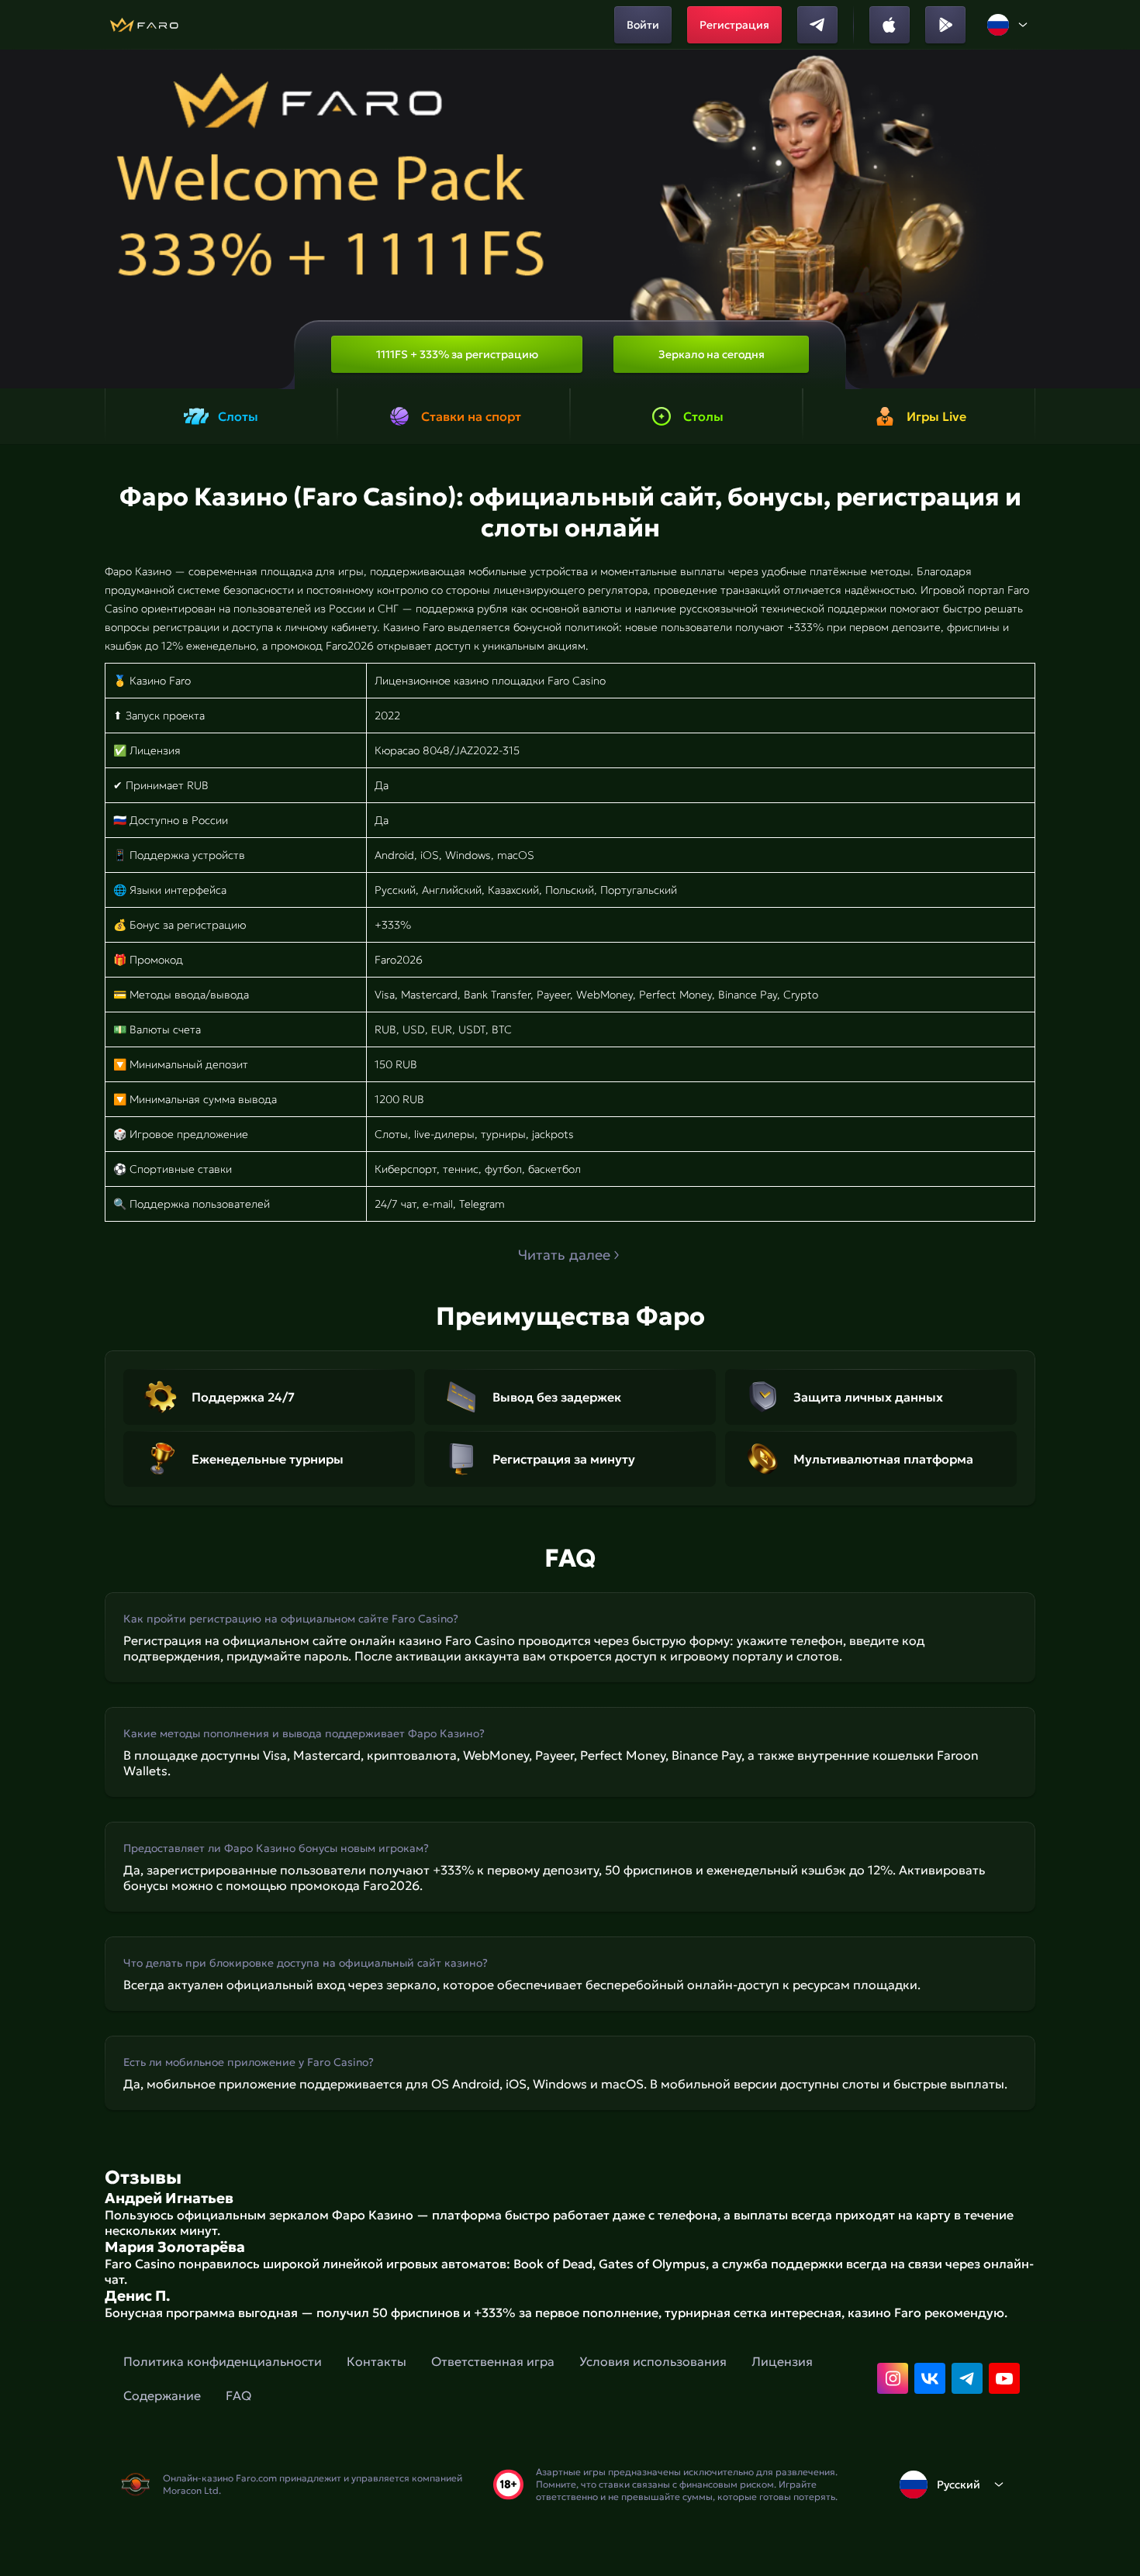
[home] (144, 25)
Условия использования (653, 2361)
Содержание (162, 2395)
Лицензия (782, 2361)
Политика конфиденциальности (223, 2361)
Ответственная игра (493, 2361)
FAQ (238, 2395)
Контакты (377, 2361)
